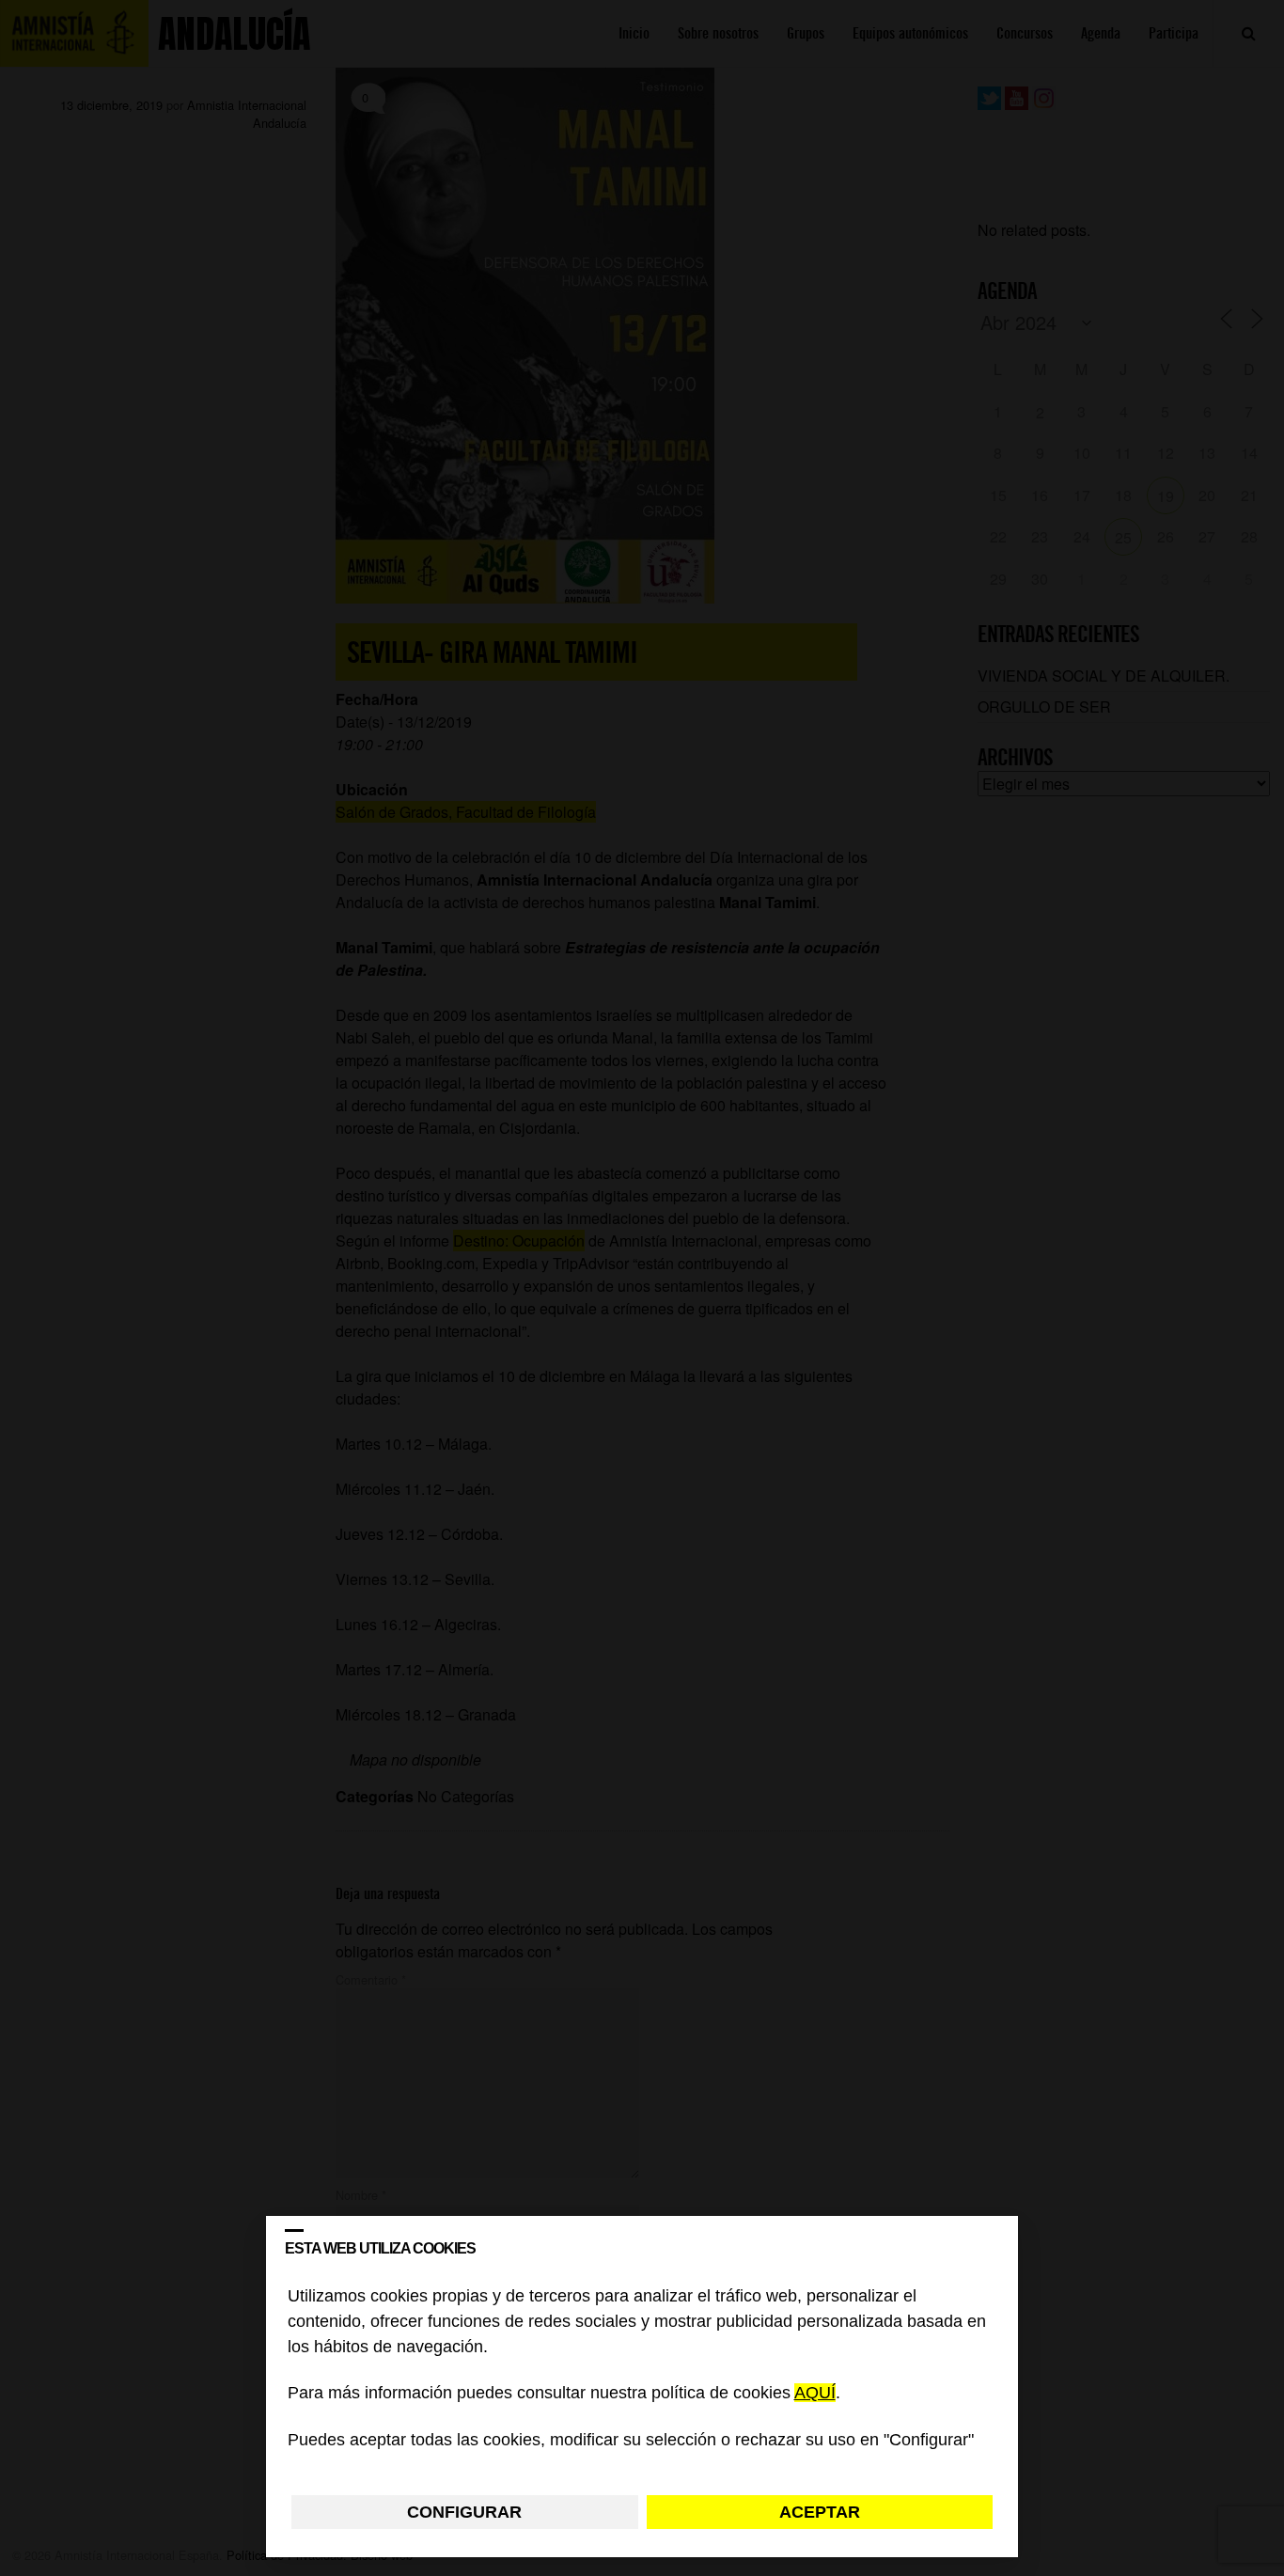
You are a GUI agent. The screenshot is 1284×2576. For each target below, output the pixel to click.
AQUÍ (815, 2394)
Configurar (464, 2512)
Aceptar (820, 2512)
